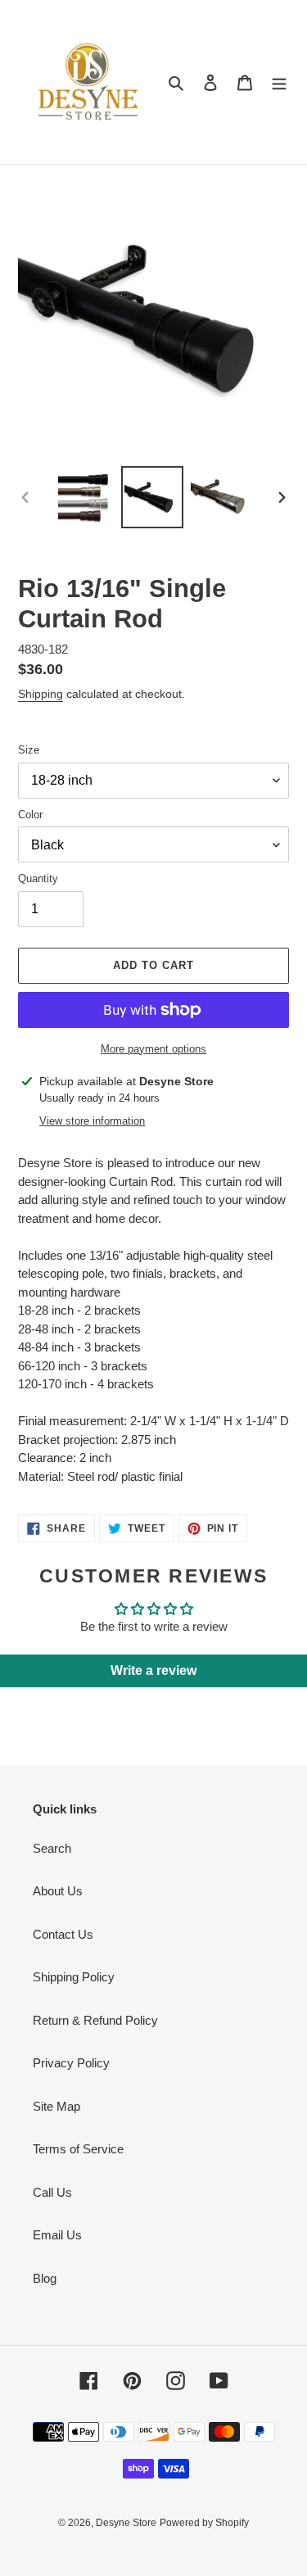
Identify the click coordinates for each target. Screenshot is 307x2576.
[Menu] (279, 82)
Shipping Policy (74, 1977)
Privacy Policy (71, 2063)
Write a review (153, 1671)
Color (30, 815)
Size (29, 750)
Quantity (38, 878)
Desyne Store (126, 2523)
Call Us (52, 2192)
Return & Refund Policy (95, 2020)
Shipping (41, 694)
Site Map (56, 2106)
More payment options (153, 1049)
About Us (58, 1891)
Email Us (57, 2235)
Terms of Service (78, 2149)
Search (52, 1848)
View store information (92, 1121)
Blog (45, 2278)
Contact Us (63, 1934)
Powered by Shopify (204, 2523)
